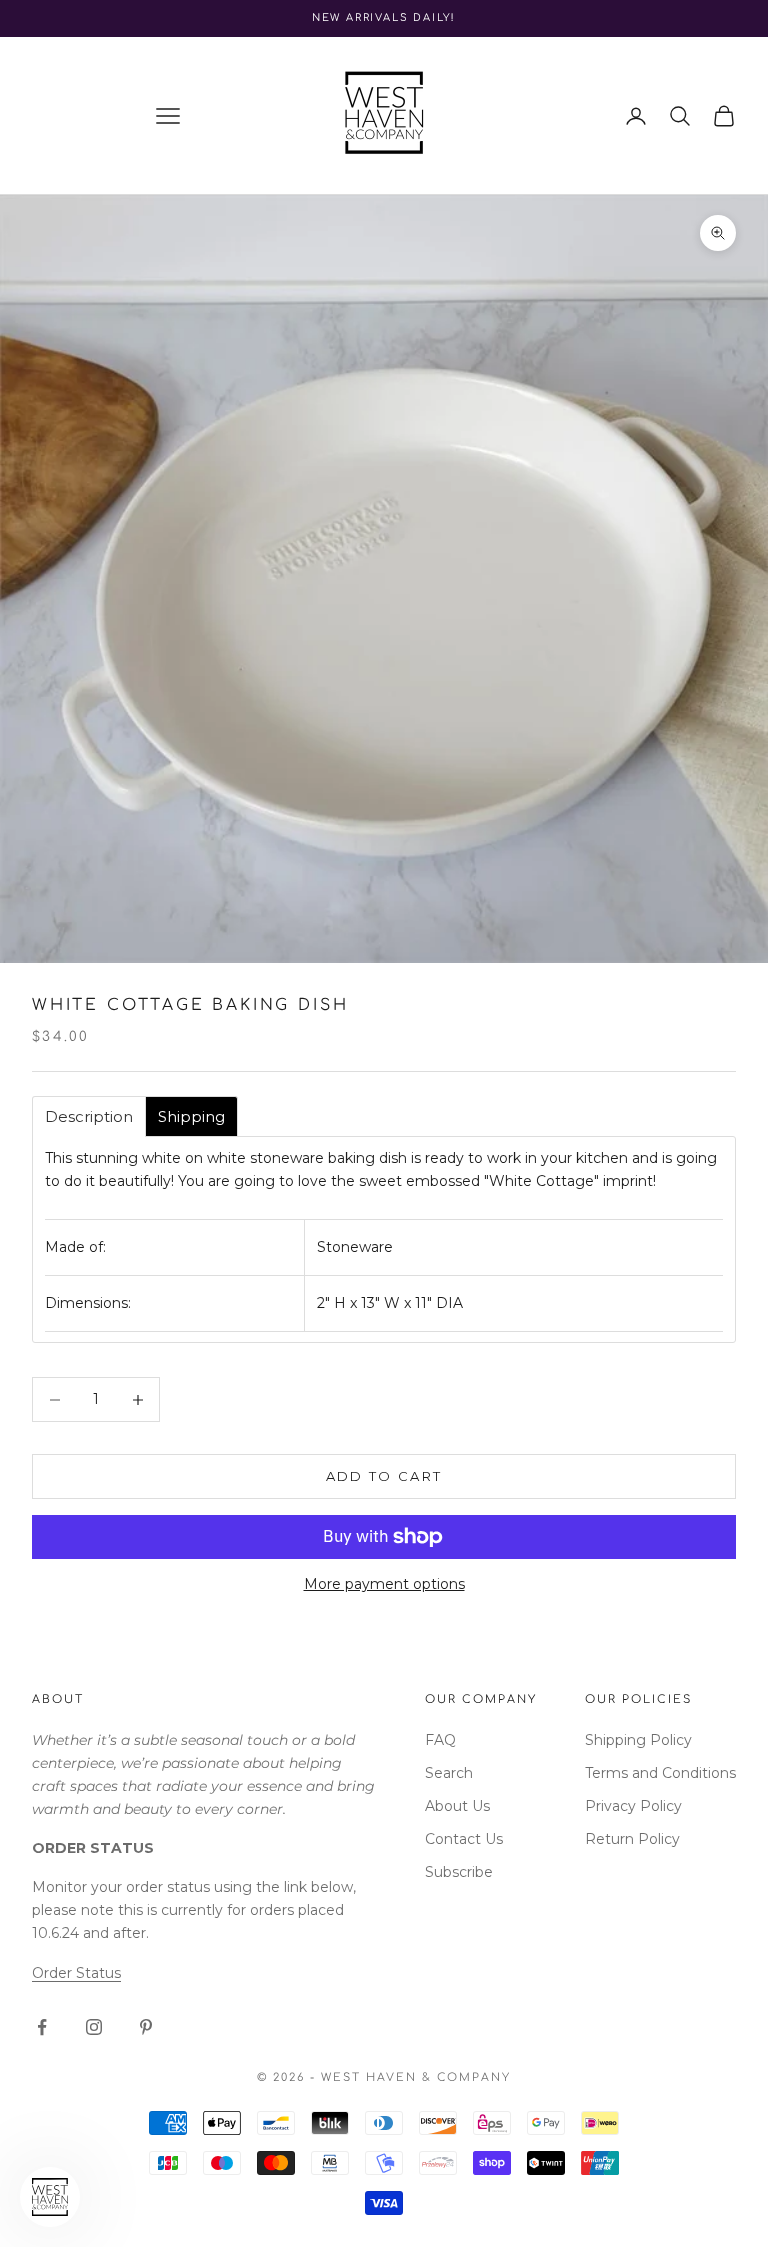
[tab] (89, 1116)
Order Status (76, 1973)
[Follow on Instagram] (94, 2027)
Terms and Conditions (660, 1773)
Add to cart (384, 1476)
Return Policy (632, 1839)
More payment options (384, 1584)
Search (449, 1773)
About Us (457, 1806)
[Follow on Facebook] (42, 2027)
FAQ (440, 1740)
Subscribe (459, 1872)
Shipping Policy (638, 1740)
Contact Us (464, 1839)
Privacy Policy (633, 1806)
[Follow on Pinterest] (146, 2027)
